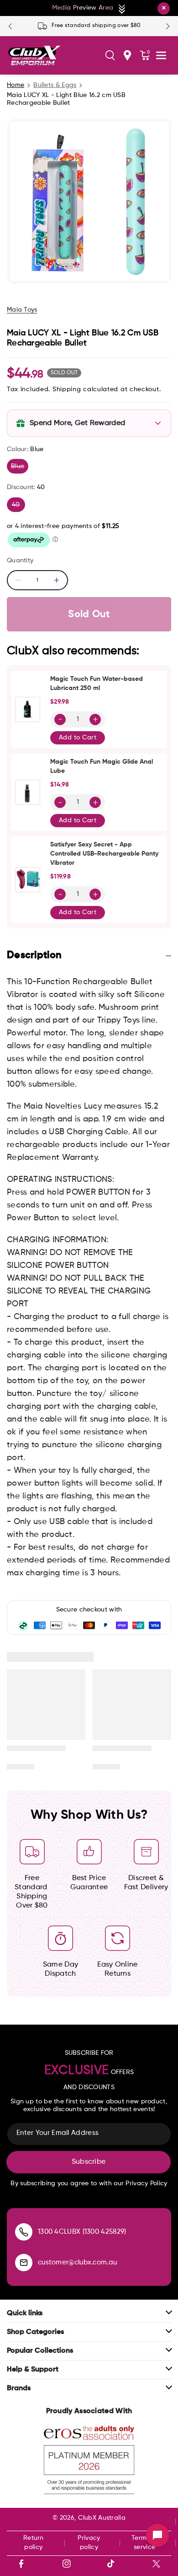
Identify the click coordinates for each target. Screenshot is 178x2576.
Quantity (20, 560)
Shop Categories (35, 2332)
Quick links (25, 2313)
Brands (19, 2388)
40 (18, 507)
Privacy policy (89, 2543)
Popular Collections (40, 2351)
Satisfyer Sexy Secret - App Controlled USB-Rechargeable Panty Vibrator (104, 854)
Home (16, 85)
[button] (110, 55)
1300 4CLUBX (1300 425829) (82, 2232)
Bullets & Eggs (55, 85)
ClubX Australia (102, 2518)
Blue (20, 468)
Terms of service (144, 2543)
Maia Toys (22, 310)
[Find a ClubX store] (127, 55)
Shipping (67, 389)
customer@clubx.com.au (77, 2262)
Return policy (34, 2543)
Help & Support (33, 2370)
